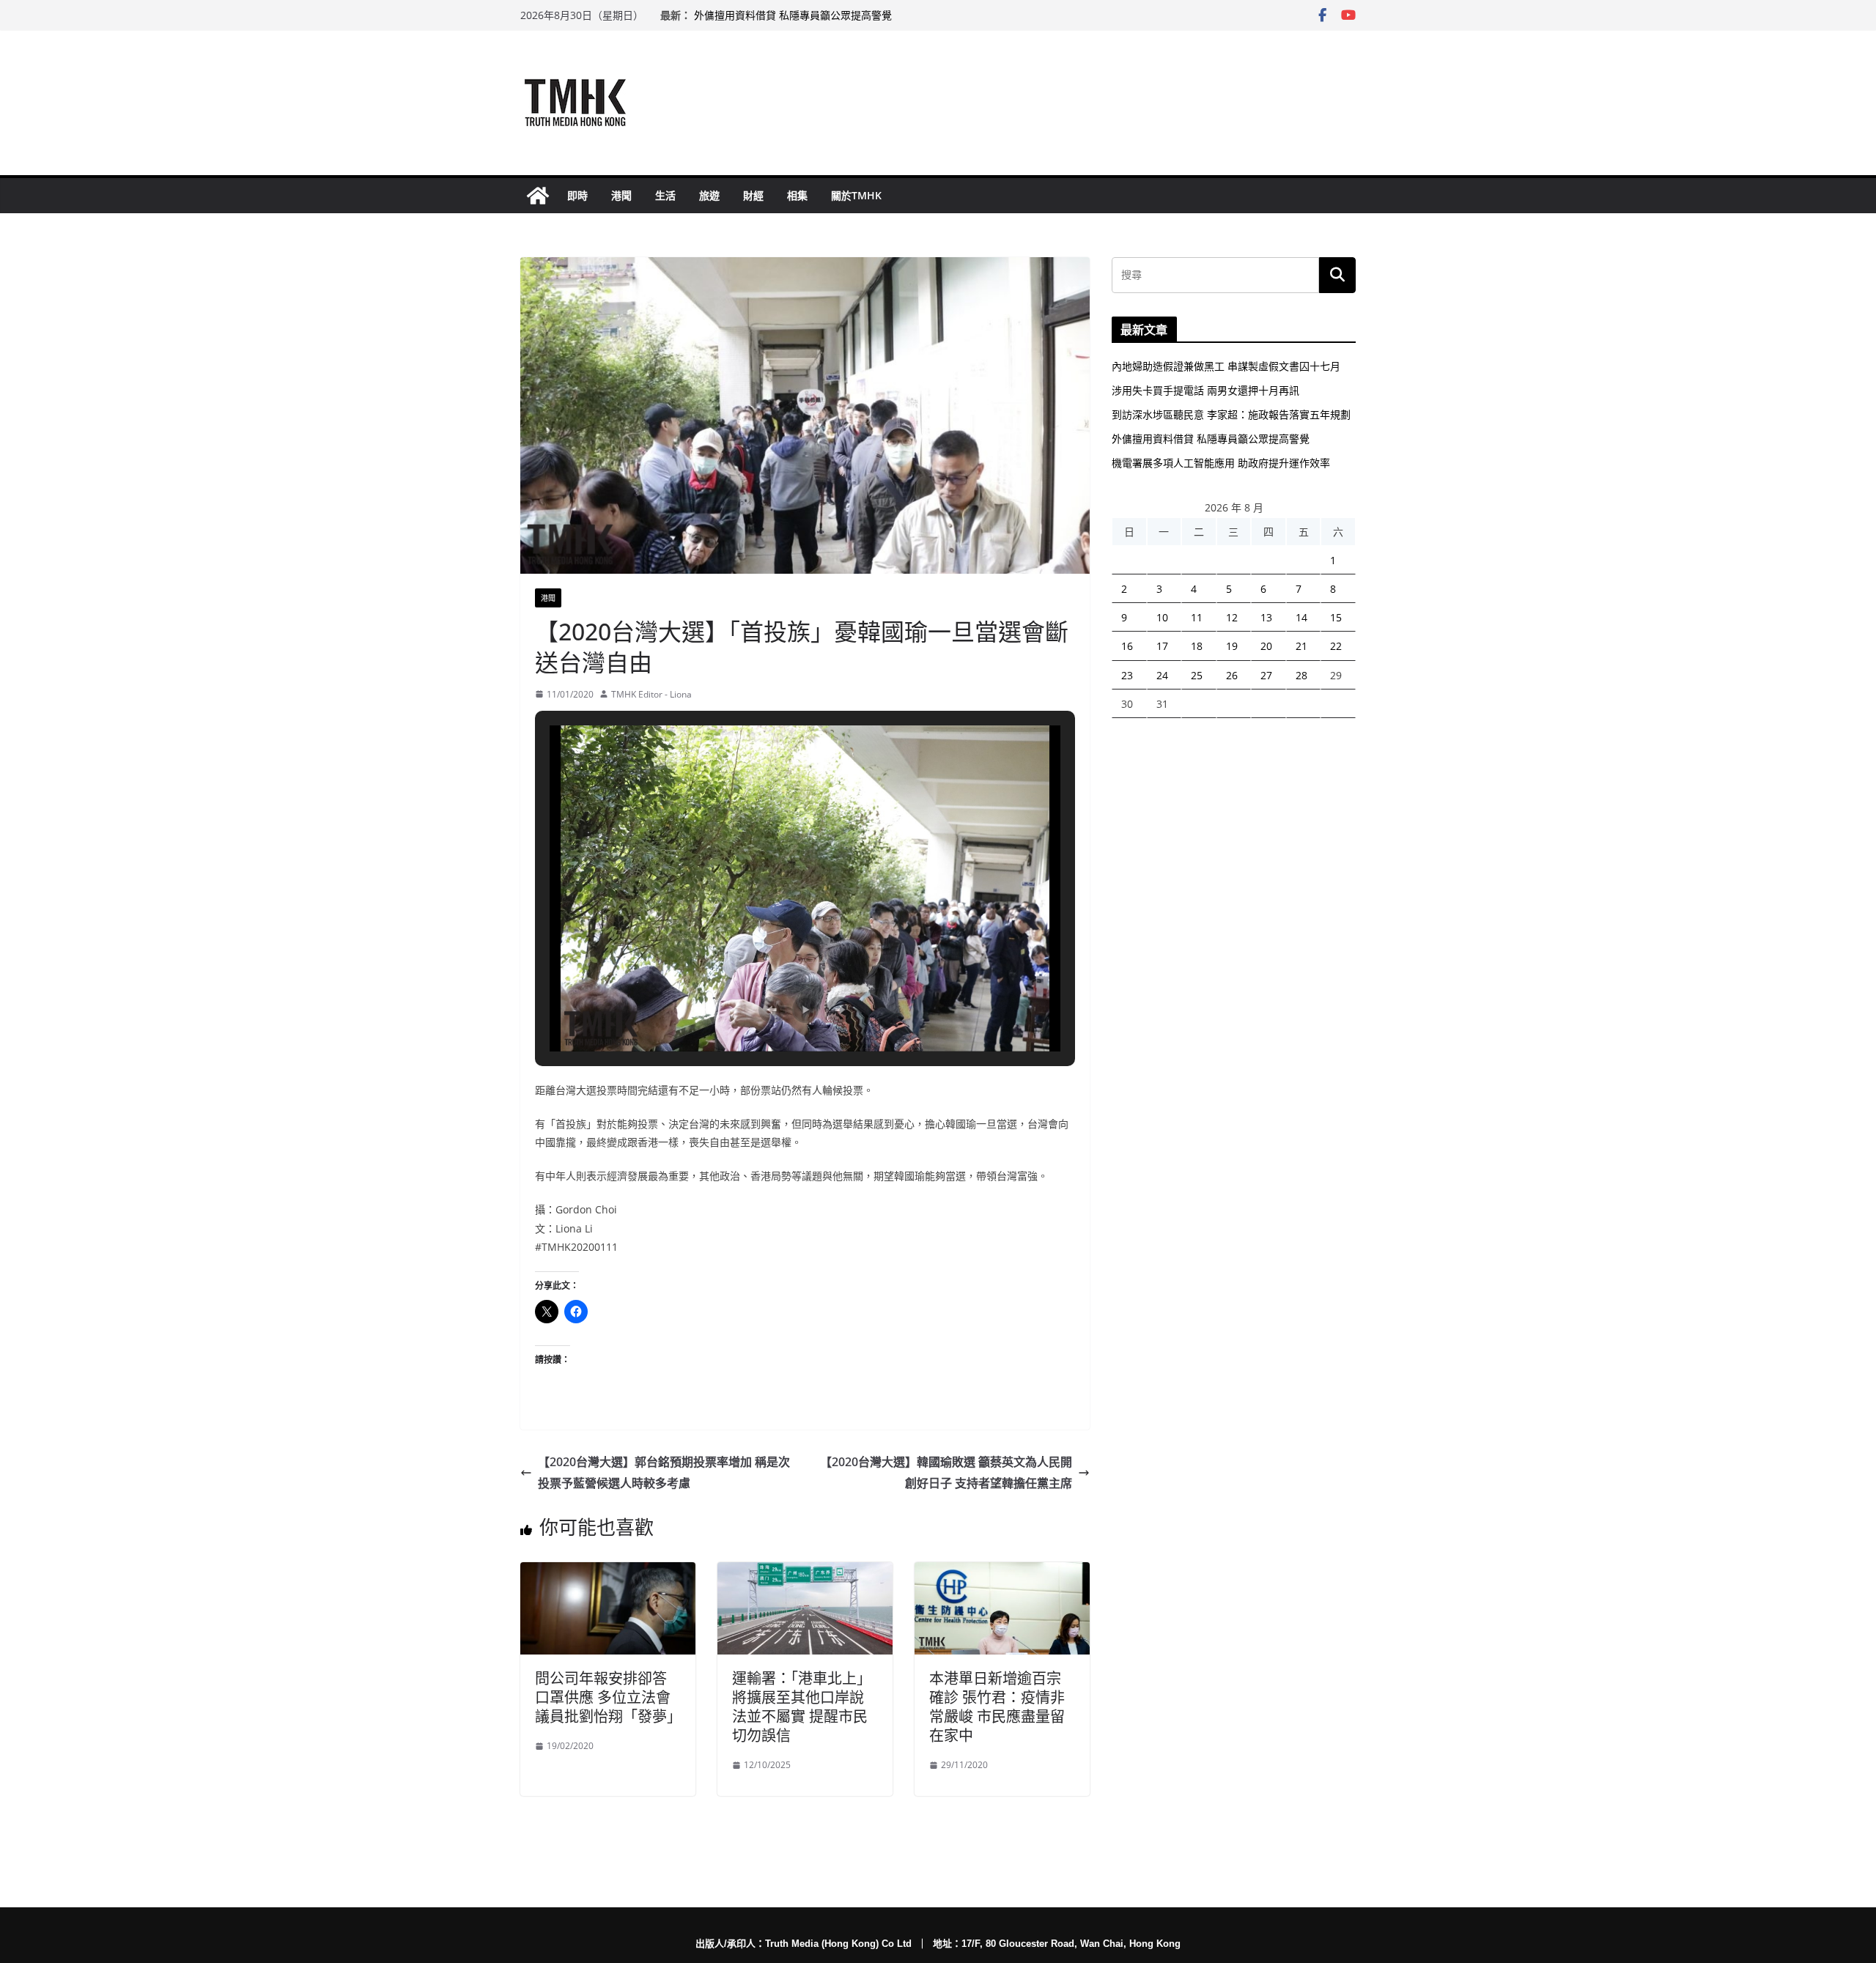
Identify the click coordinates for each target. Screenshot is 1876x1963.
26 (1232, 675)
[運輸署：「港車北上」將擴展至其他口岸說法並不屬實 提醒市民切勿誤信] (805, 1572)
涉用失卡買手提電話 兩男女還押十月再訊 (1205, 390)
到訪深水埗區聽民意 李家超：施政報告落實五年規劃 (1231, 414)
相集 (797, 195)
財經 (753, 195)
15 (1336, 617)
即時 (577, 195)
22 (1336, 646)
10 (1162, 617)
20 (1266, 646)
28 (1301, 675)
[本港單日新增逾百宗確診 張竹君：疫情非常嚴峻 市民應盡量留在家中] (1002, 1572)
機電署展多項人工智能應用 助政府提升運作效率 (1221, 463)
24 (1162, 675)
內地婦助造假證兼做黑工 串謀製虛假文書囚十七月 (1226, 366)
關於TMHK (856, 195)
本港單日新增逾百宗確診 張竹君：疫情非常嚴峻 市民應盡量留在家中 (997, 1707)
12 (1232, 617)
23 (1127, 675)
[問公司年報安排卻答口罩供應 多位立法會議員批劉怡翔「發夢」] (608, 1572)
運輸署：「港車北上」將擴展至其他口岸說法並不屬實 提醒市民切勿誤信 (802, 1707)
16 (1127, 646)
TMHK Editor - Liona (651, 694)
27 (1266, 675)
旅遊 (709, 195)
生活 (665, 195)
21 (1301, 646)
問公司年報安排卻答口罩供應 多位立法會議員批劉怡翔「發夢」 (608, 1697)
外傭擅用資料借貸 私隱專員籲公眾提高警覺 (793, 15)
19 (1232, 646)
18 (1197, 646)
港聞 (621, 195)
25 (1197, 675)
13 (1266, 617)
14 (1301, 617)
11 (1197, 617)
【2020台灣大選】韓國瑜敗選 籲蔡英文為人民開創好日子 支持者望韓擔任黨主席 (946, 1472)
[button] (772, 1010)
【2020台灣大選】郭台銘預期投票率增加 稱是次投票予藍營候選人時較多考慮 (664, 1472)
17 (1162, 646)
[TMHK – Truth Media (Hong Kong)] (538, 196)
